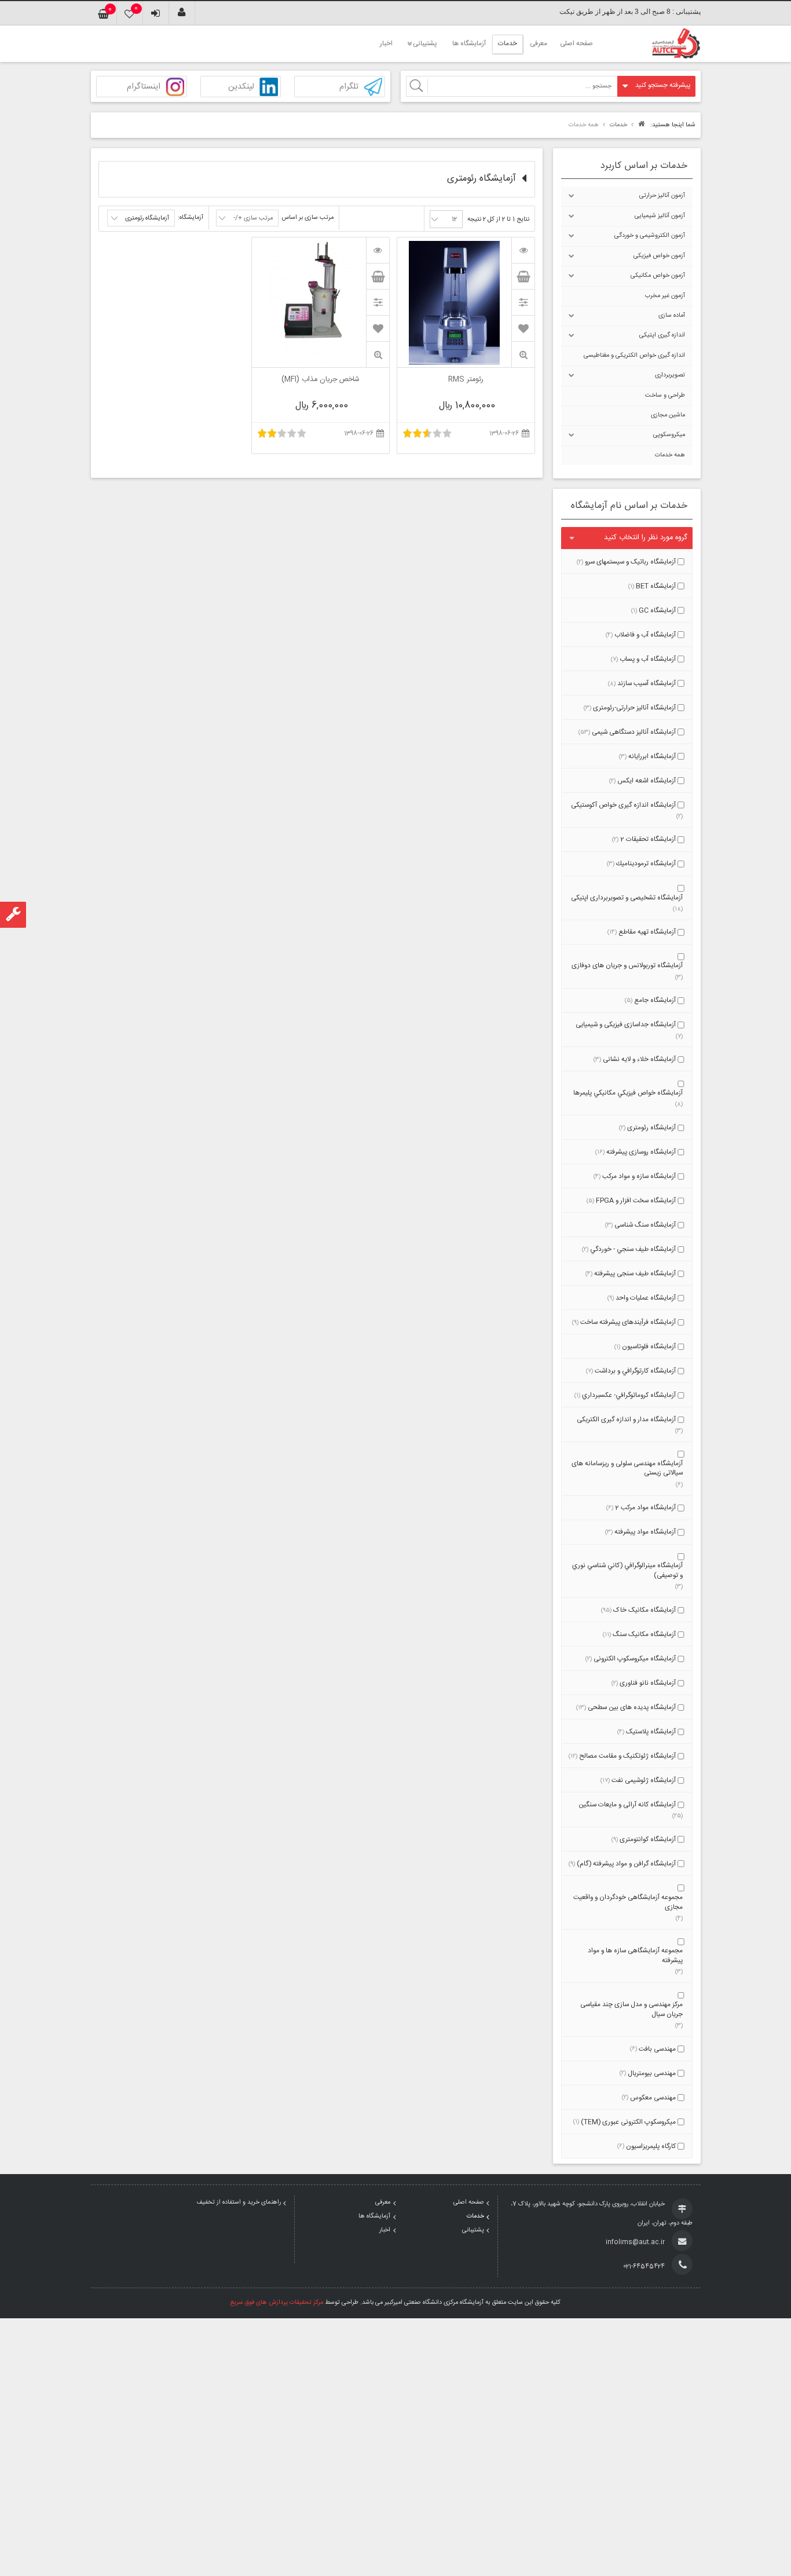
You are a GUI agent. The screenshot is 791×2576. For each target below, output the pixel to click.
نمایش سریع (523, 355)
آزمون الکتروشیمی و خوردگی (650, 236)
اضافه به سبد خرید (523, 276)
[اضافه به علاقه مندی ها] (523, 328)
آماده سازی (672, 316)
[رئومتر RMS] (523, 250)
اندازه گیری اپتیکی (662, 335)
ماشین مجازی (668, 415)
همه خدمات (670, 455)
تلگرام (349, 87)
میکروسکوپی (669, 435)
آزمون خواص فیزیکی (659, 256)
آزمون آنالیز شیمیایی (660, 216)
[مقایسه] (523, 302)
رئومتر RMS (466, 380)
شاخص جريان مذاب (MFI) (321, 380)
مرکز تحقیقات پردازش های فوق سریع (277, 2303)
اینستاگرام (144, 87)
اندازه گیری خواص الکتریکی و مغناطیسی (634, 356)
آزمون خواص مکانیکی (658, 276)
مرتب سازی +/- (253, 218)
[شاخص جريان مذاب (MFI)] (378, 250)
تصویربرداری (670, 375)
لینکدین (241, 87)
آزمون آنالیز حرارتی (662, 196)
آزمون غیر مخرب (665, 296)
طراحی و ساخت (665, 396)
